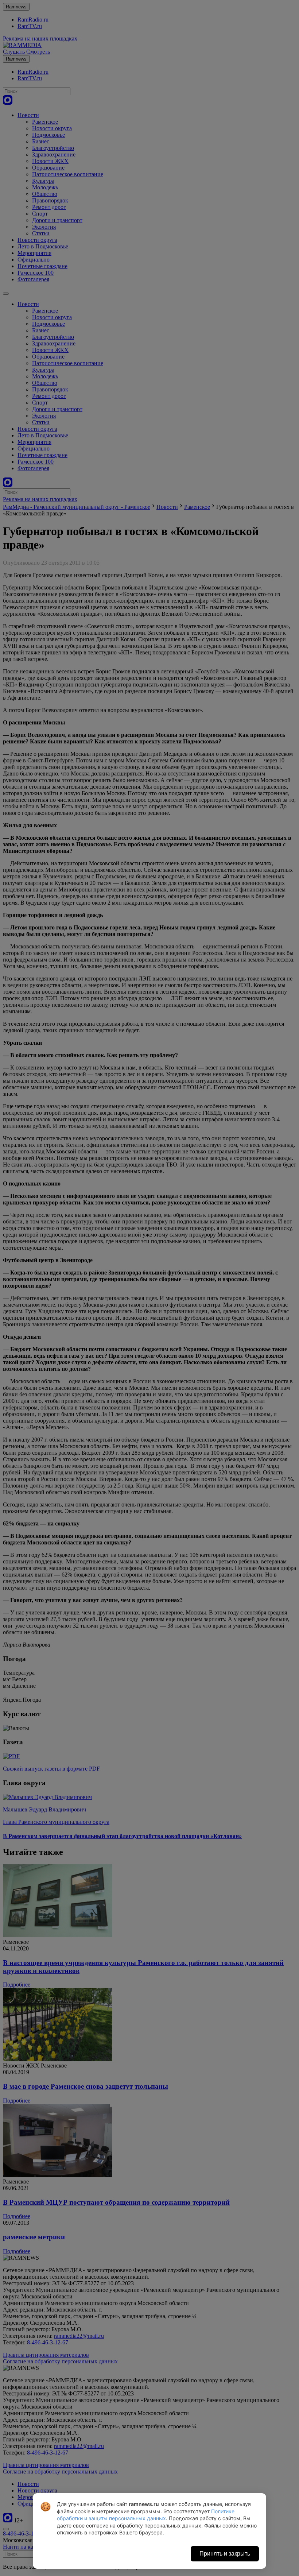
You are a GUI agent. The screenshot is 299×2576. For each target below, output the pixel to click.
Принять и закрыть (225, 2554)
